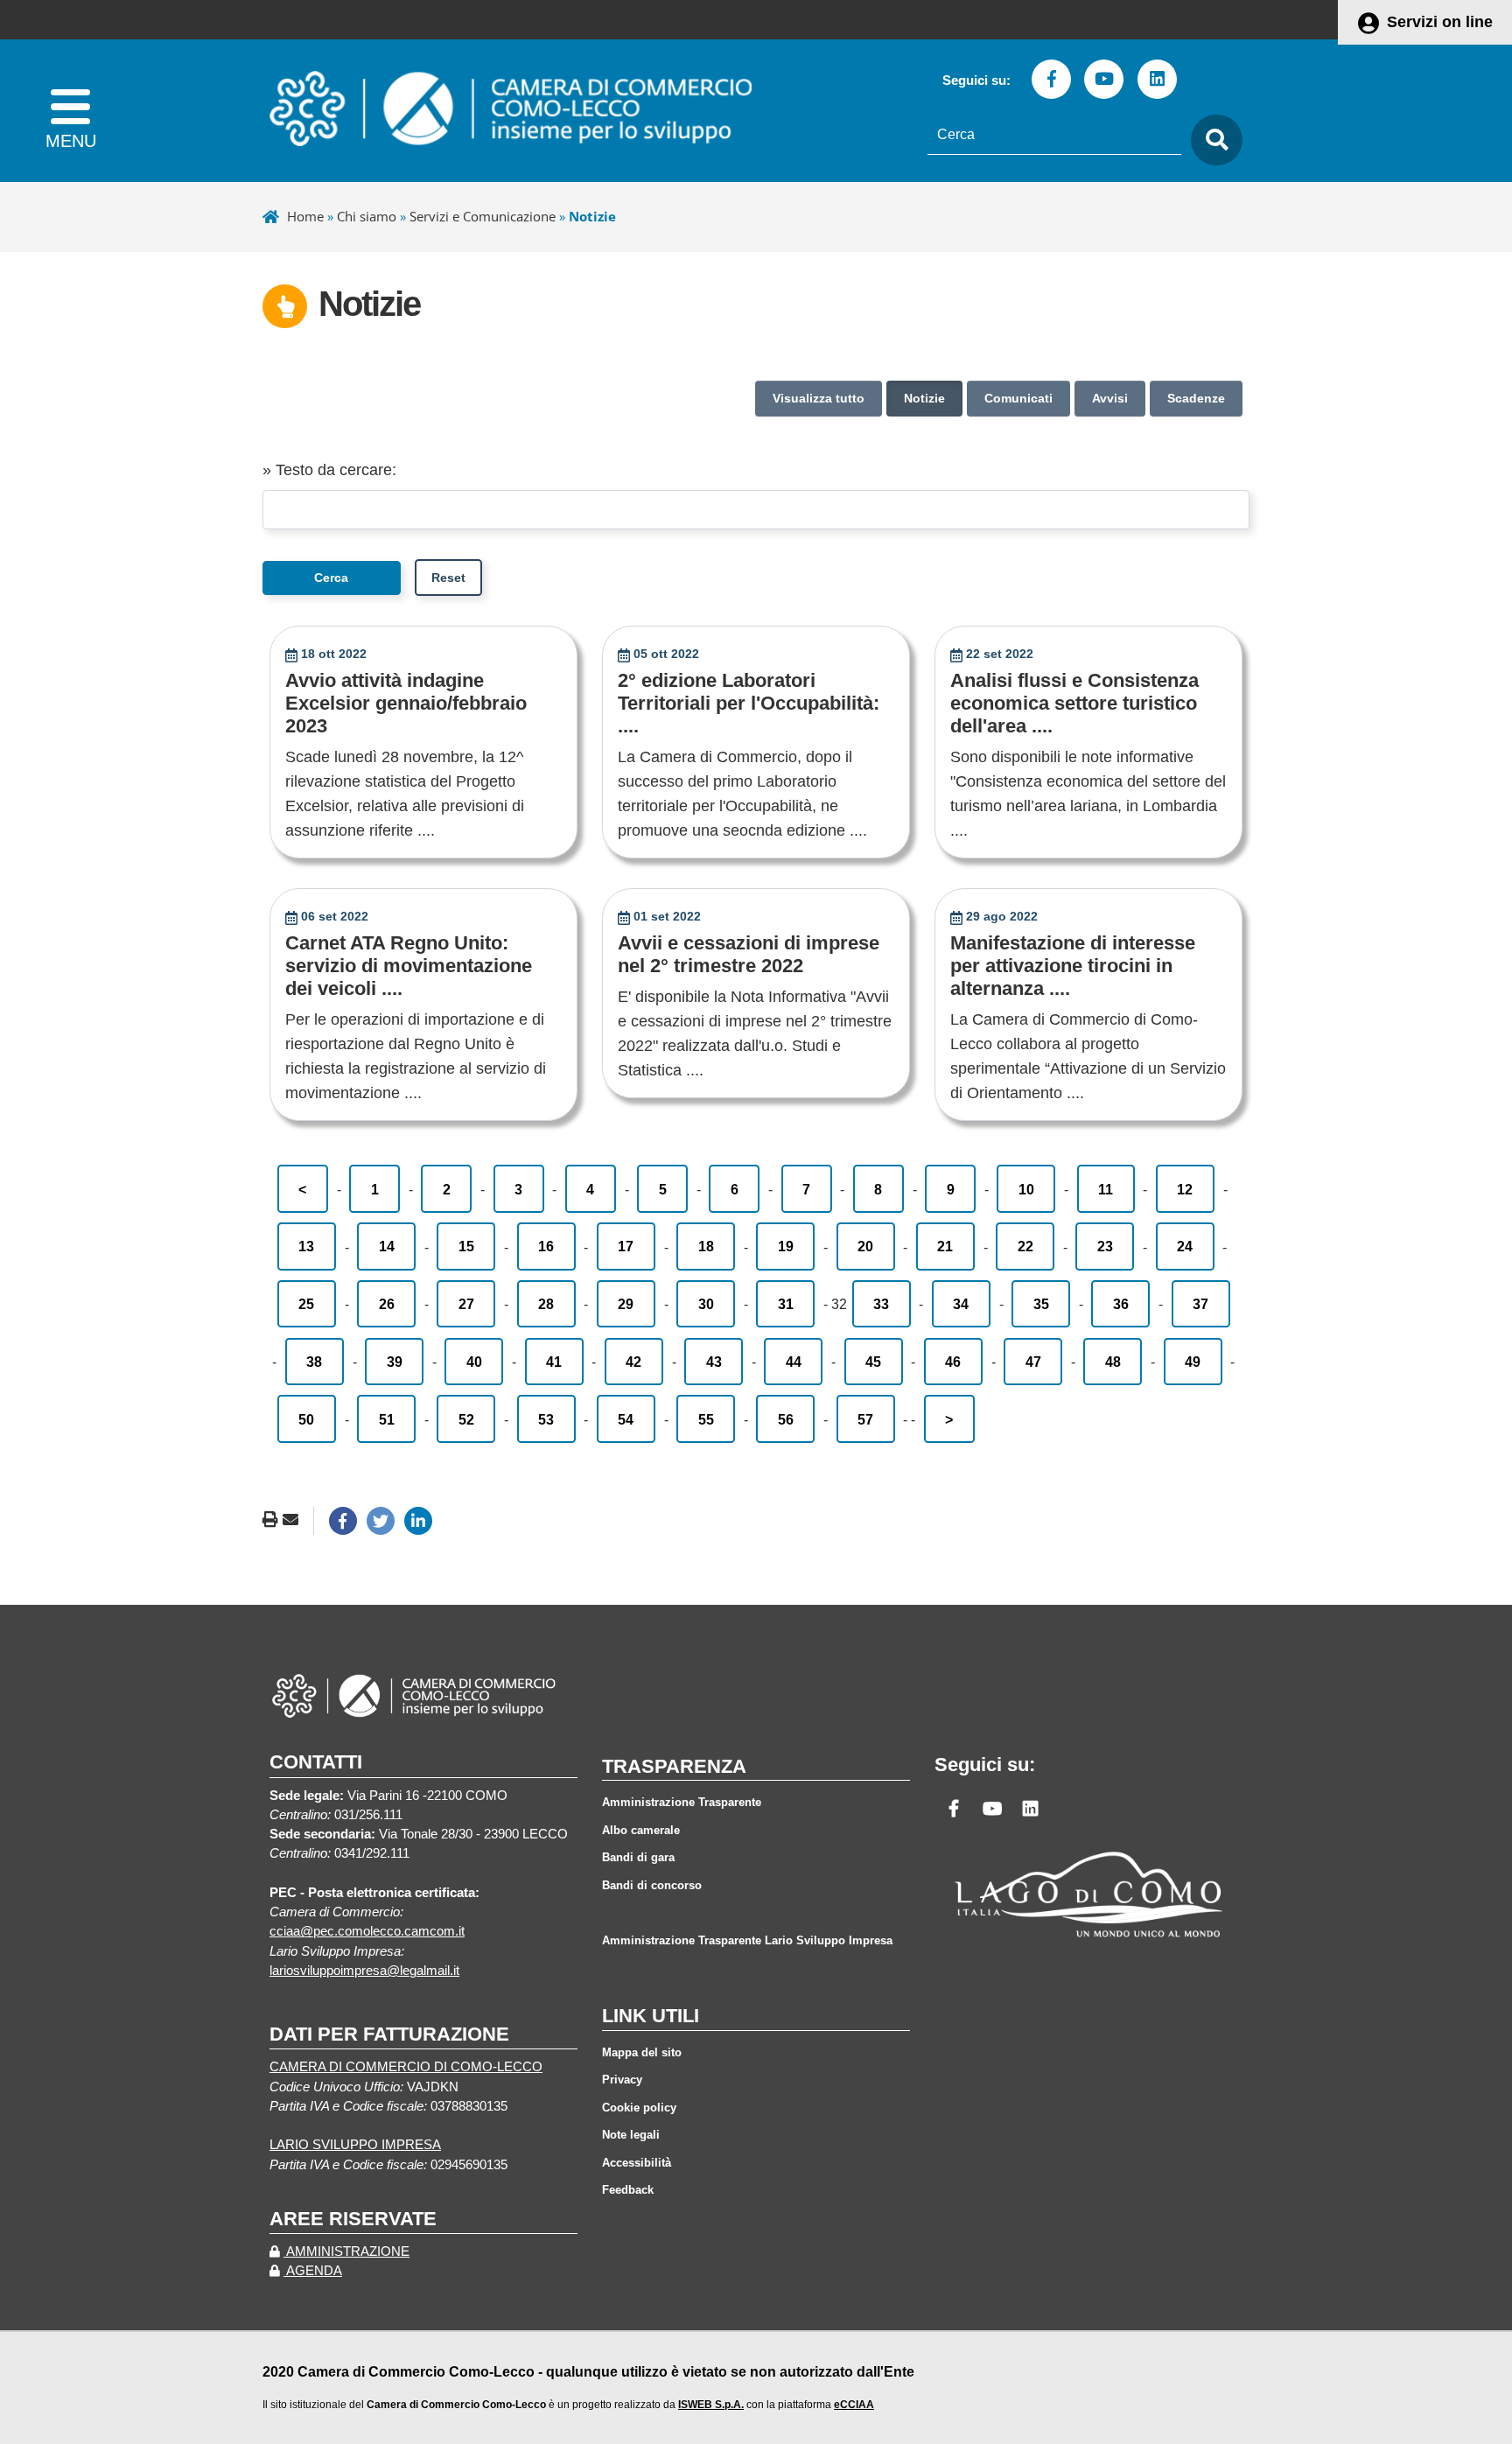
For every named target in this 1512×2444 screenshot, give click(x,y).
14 (387, 1246)
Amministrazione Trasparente (682, 1802)
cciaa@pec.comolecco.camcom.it (367, 1931)
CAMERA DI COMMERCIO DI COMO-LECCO (406, 2067)
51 (387, 1419)
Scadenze (1196, 398)
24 (1185, 1246)
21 (945, 1246)
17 (626, 1246)
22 (1025, 1246)
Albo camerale (641, 1830)
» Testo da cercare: (329, 470)
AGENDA (313, 2271)
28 (546, 1304)
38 (314, 1362)
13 (306, 1246)
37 (1200, 1304)
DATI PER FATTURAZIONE (389, 2034)
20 (865, 1246)
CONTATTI (316, 1762)
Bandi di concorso (652, 1885)
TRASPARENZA (674, 1766)
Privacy (622, 2080)
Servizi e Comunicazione (483, 216)
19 (786, 1246)
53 (546, 1419)
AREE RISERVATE (353, 2219)
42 (633, 1362)
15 (466, 1246)
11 (1106, 1189)
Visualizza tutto (819, 398)
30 (706, 1304)
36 (1121, 1304)
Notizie (924, 398)
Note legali (631, 2135)
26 (387, 1304)
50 (306, 1419)
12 (1185, 1189)
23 (1105, 1246)
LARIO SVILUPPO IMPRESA (355, 2145)
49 (1193, 1362)
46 (953, 1362)
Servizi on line (1440, 22)
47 (1033, 1362)
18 (706, 1246)
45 (873, 1362)
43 (714, 1362)
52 (466, 1419)
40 (474, 1362)
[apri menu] (70, 111)
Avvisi (1110, 398)
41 (554, 1362)
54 (626, 1419)
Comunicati (1018, 398)
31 (786, 1304)
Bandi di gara (638, 1857)
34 (961, 1304)
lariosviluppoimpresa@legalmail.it (364, 1971)
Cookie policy (639, 2108)
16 (546, 1246)
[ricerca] (1212, 140)
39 (395, 1362)
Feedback (628, 2190)
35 (1041, 1304)
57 (865, 1419)
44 (794, 1362)
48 (1113, 1362)
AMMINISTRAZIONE (346, 2251)
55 (706, 1419)
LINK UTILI (651, 2016)
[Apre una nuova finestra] (343, 1521)
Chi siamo (367, 216)
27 (466, 1304)
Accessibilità (637, 2163)
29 (626, 1304)
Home (305, 216)
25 (306, 1304)
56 (786, 1419)
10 (1026, 1189)
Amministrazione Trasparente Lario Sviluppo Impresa (747, 1940)
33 (881, 1304)
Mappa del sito (642, 2052)
